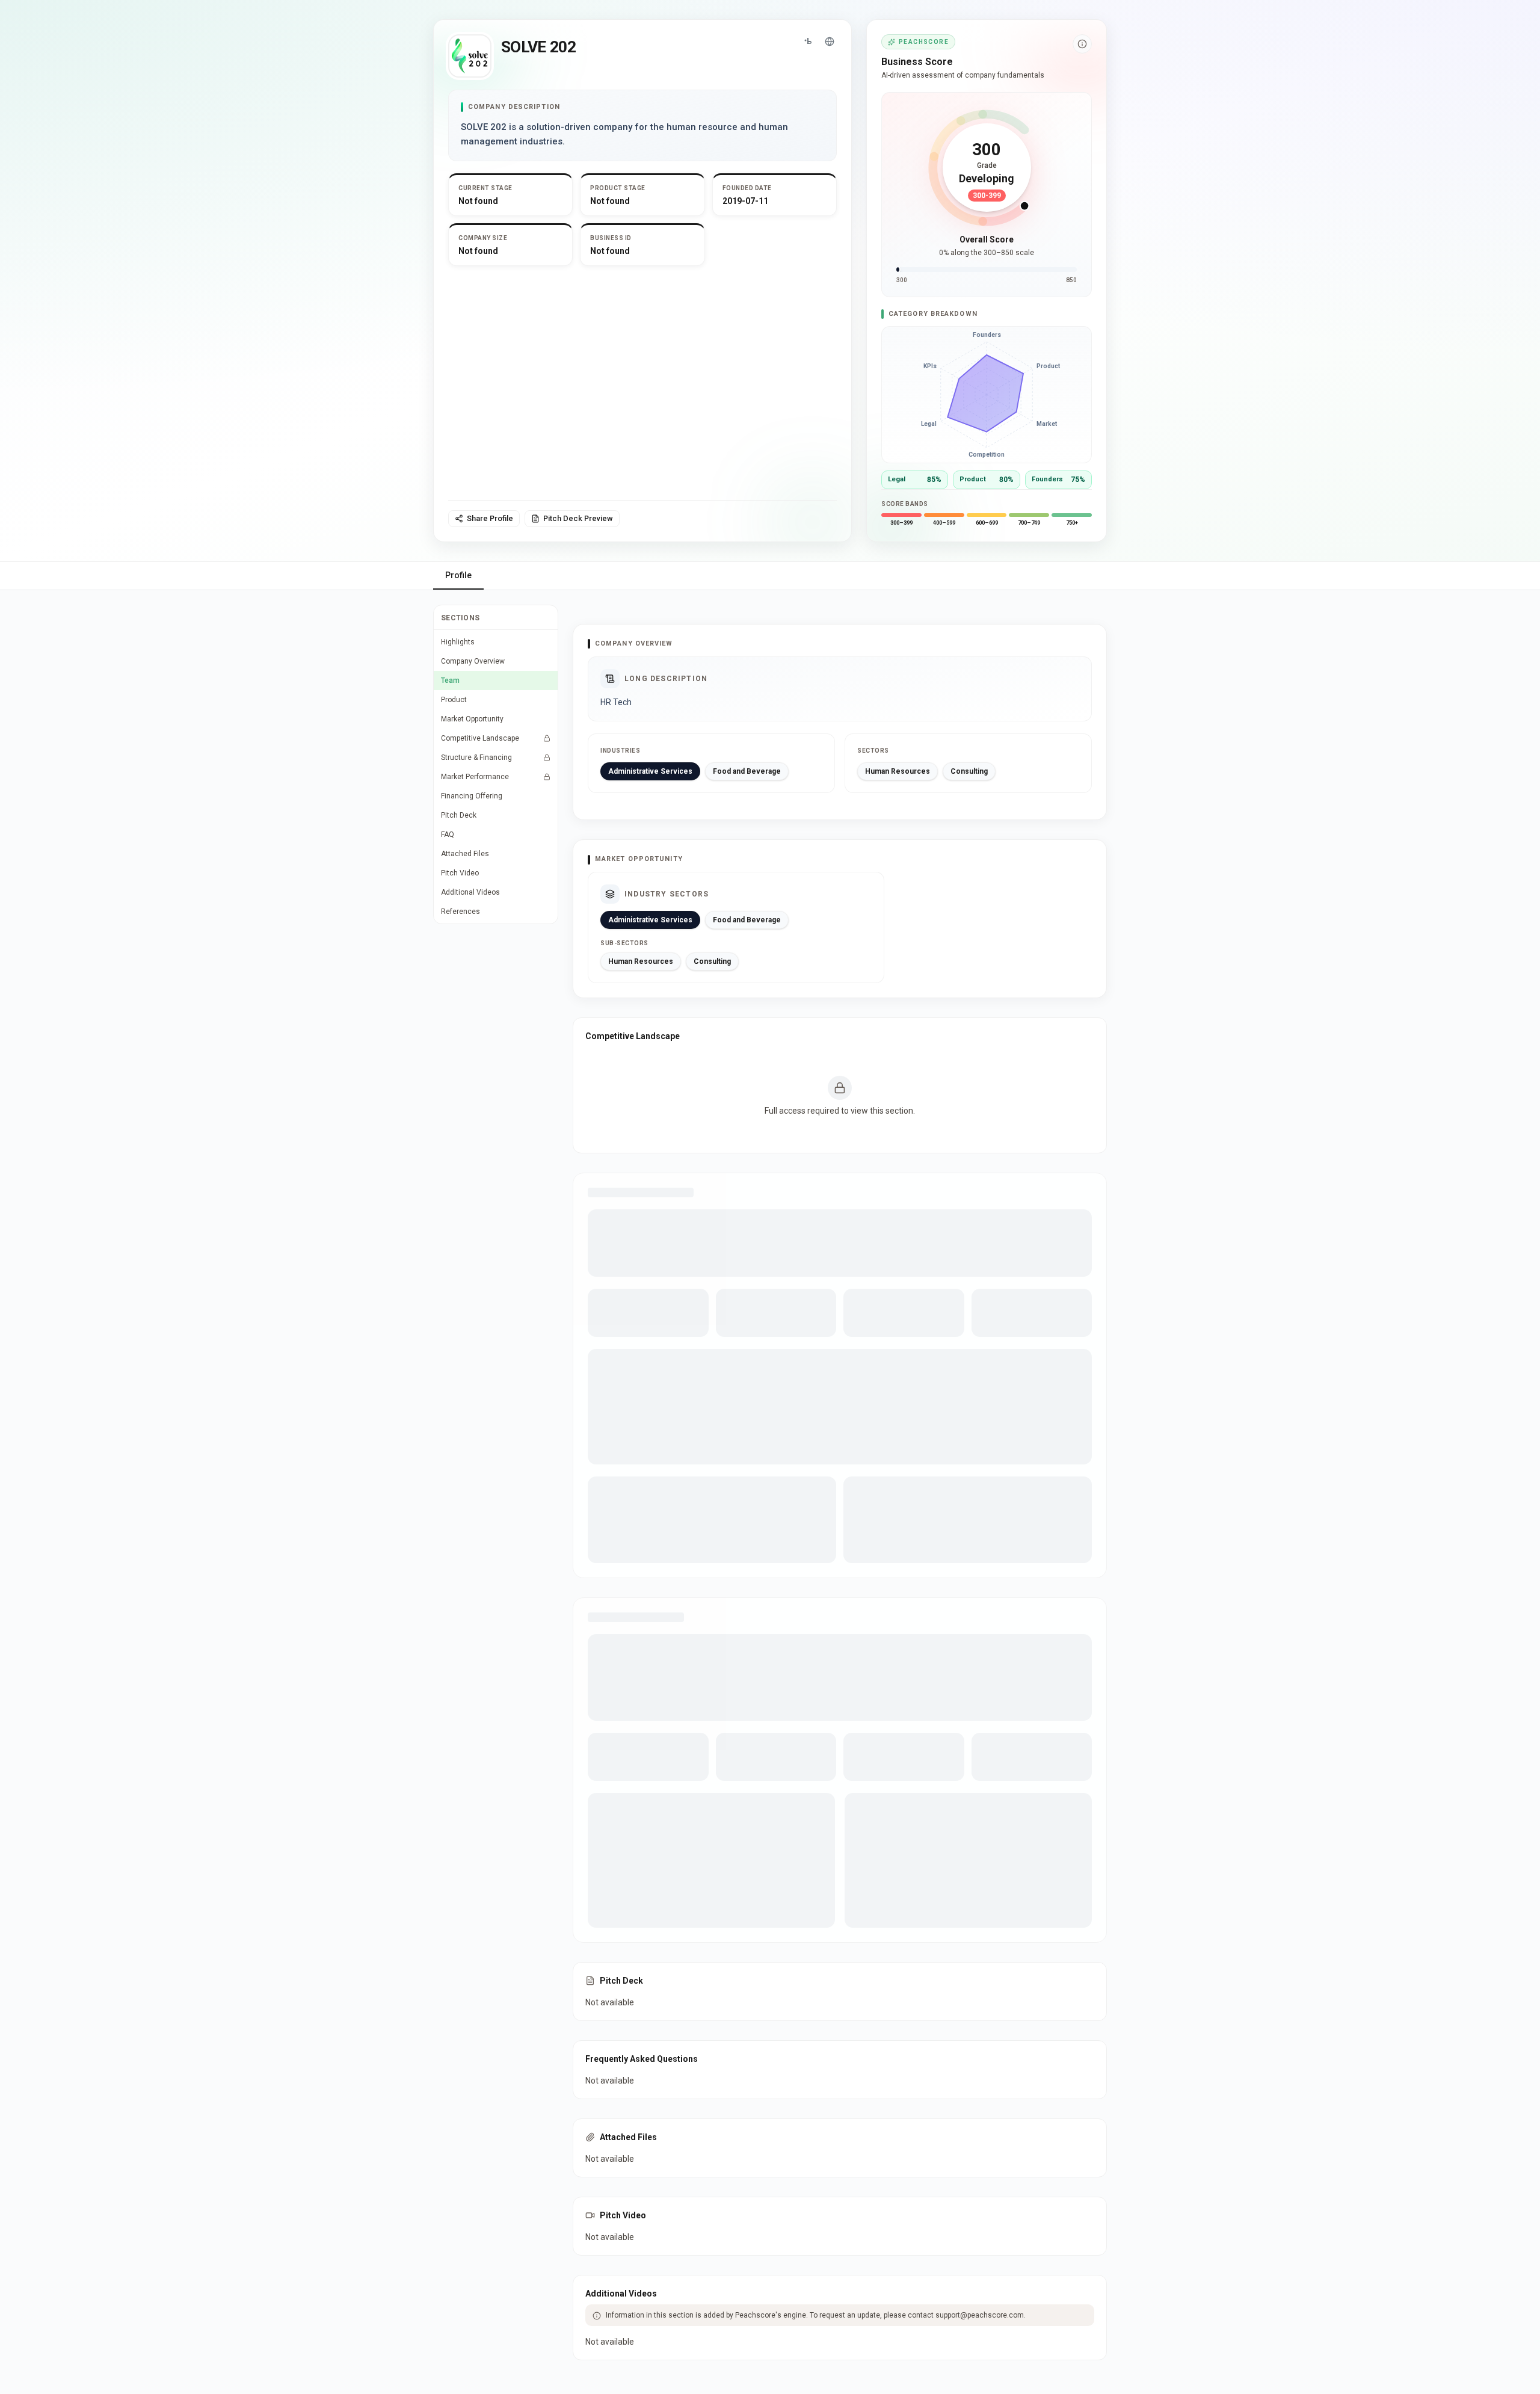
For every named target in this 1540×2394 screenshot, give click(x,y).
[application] (987, 395)
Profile (458, 575)
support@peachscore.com (980, 2315)
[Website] (830, 42)
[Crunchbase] (808, 42)
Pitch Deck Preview (578, 518)
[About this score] (1082, 44)
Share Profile (490, 518)
